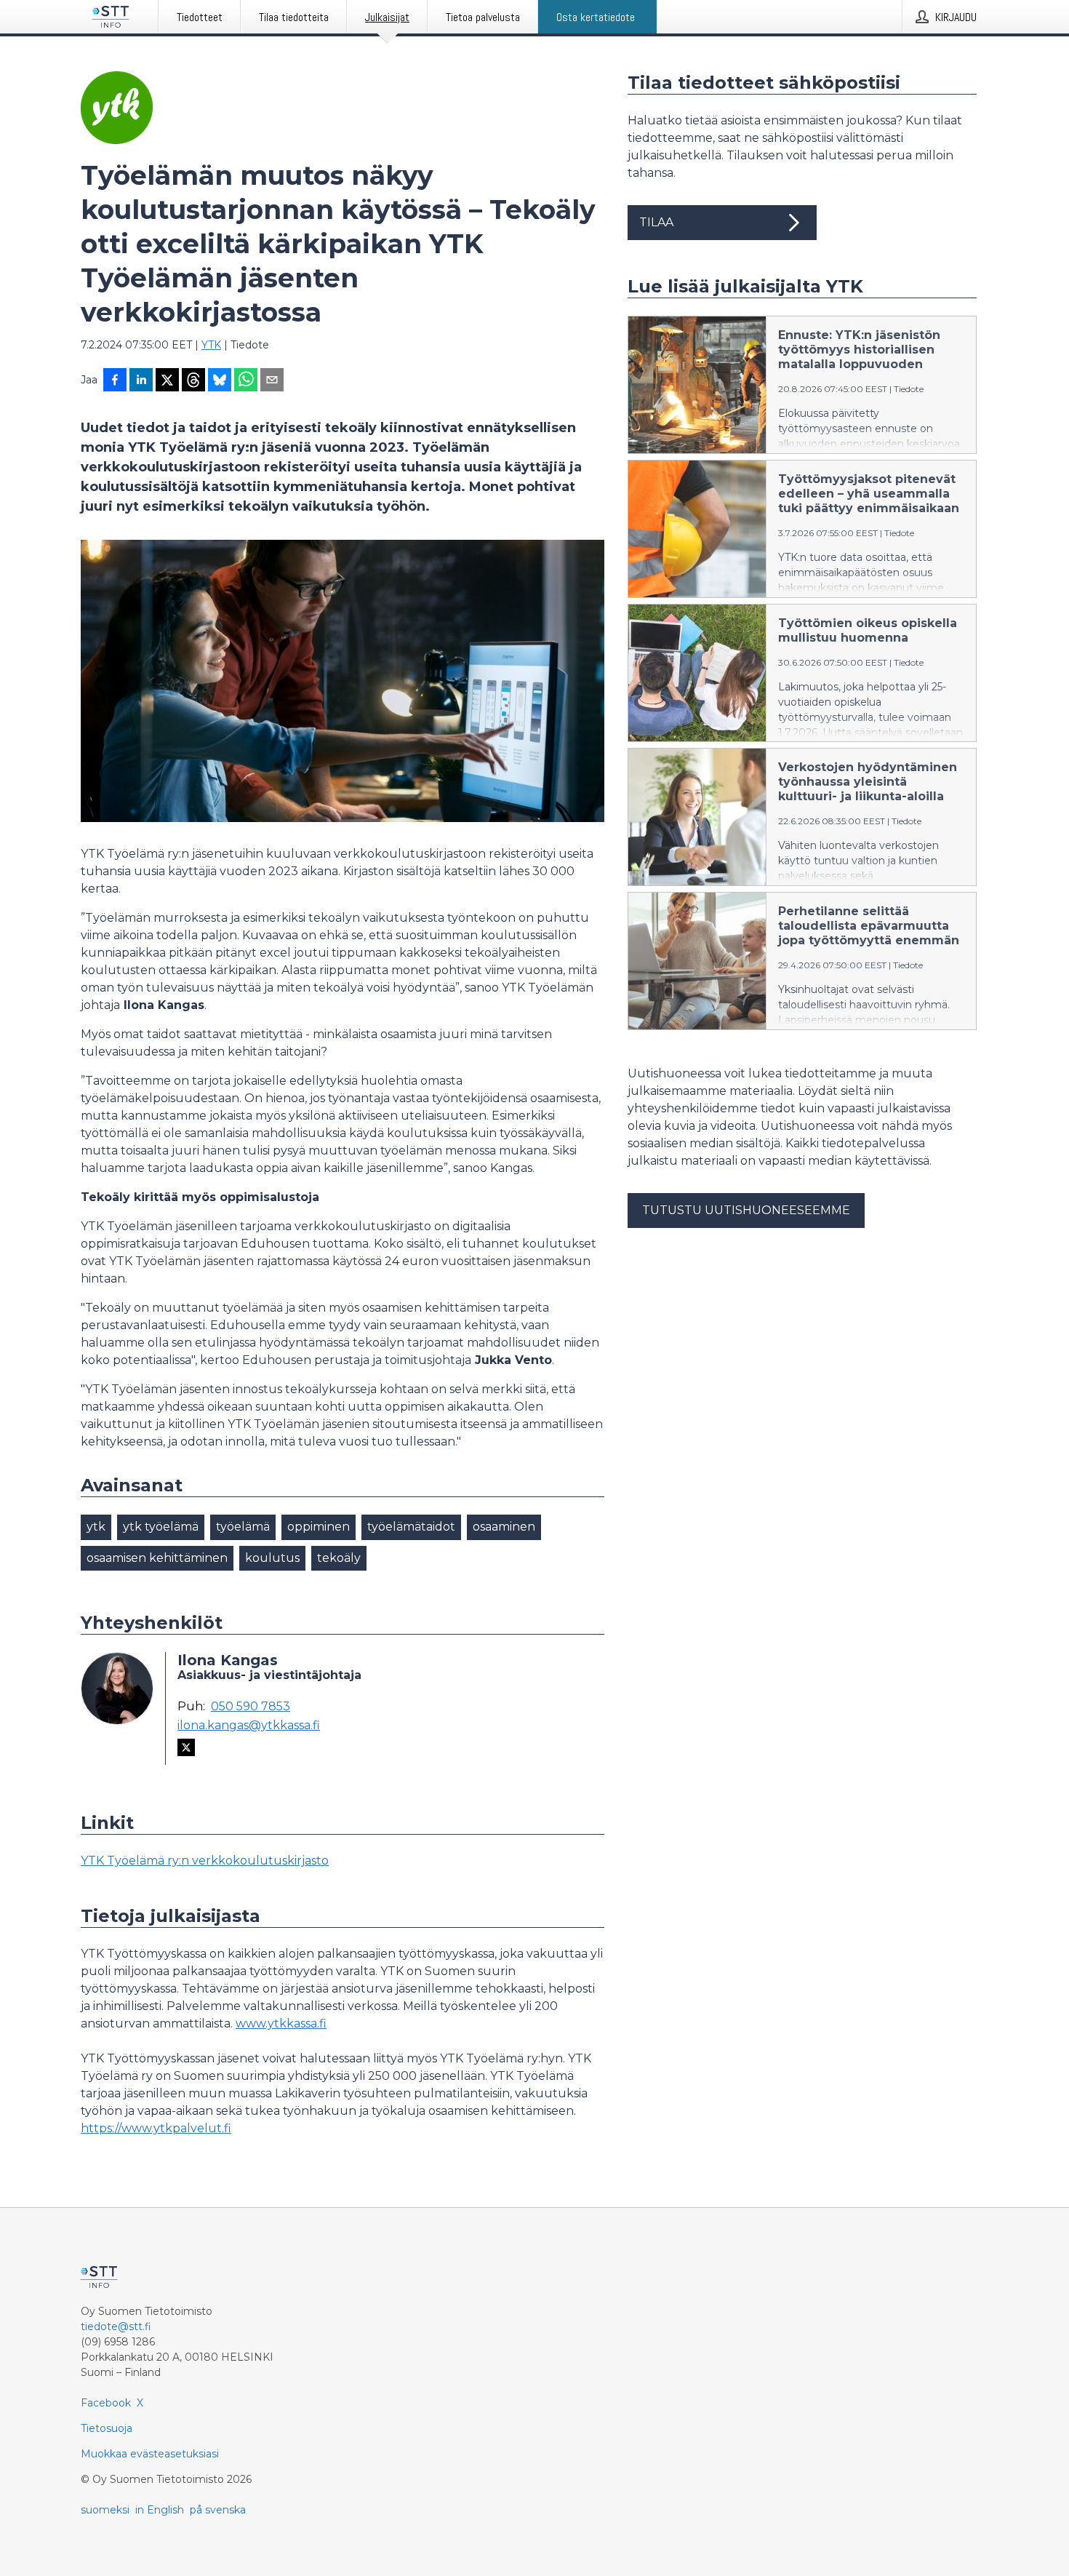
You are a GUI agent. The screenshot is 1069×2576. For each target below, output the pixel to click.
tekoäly (339, 1558)
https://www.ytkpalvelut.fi (156, 2128)
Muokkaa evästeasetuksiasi (150, 2454)
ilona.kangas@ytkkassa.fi (249, 1726)
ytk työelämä (161, 1527)
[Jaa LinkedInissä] (141, 381)
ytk (96, 1527)
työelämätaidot (411, 1527)
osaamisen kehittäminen (157, 1558)
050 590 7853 (251, 1707)
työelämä (243, 1527)
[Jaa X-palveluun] (167, 381)
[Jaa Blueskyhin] (220, 381)
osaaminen (504, 1527)
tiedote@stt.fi (116, 2326)
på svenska (218, 2510)
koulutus (272, 1558)
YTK (211, 345)
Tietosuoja (107, 2428)
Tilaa (656, 222)
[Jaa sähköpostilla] (272, 381)
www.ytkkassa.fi (281, 2023)
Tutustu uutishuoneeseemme (746, 1210)
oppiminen (319, 1527)
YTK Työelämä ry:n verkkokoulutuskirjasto (205, 1861)
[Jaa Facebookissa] (115, 381)
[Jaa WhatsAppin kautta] (246, 381)
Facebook (106, 2403)
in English (160, 2510)
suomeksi (105, 2510)
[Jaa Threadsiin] (193, 381)
